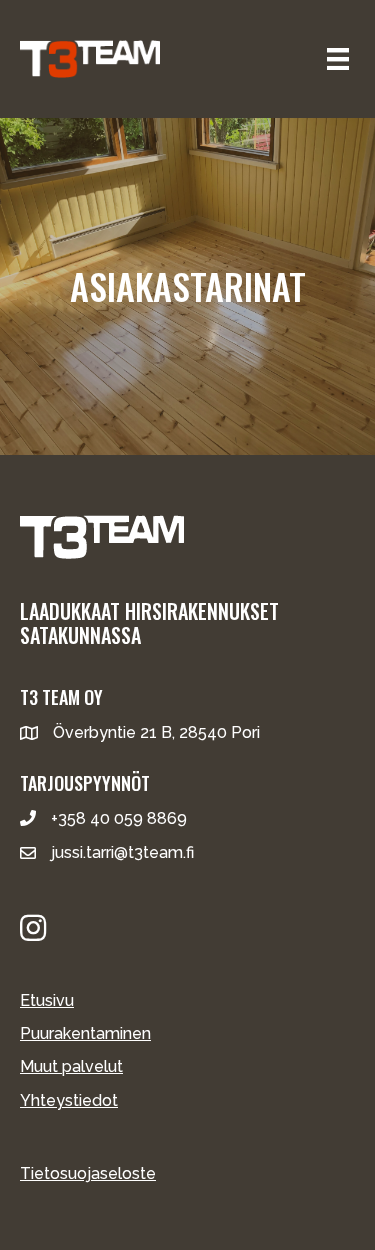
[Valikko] (338, 59)
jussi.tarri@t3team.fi (122, 852)
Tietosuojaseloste (88, 1173)
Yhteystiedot (69, 1100)
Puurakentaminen (85, 1033)
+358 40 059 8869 (119, 818)
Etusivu (47, 1000)
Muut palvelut (71, 1066)
